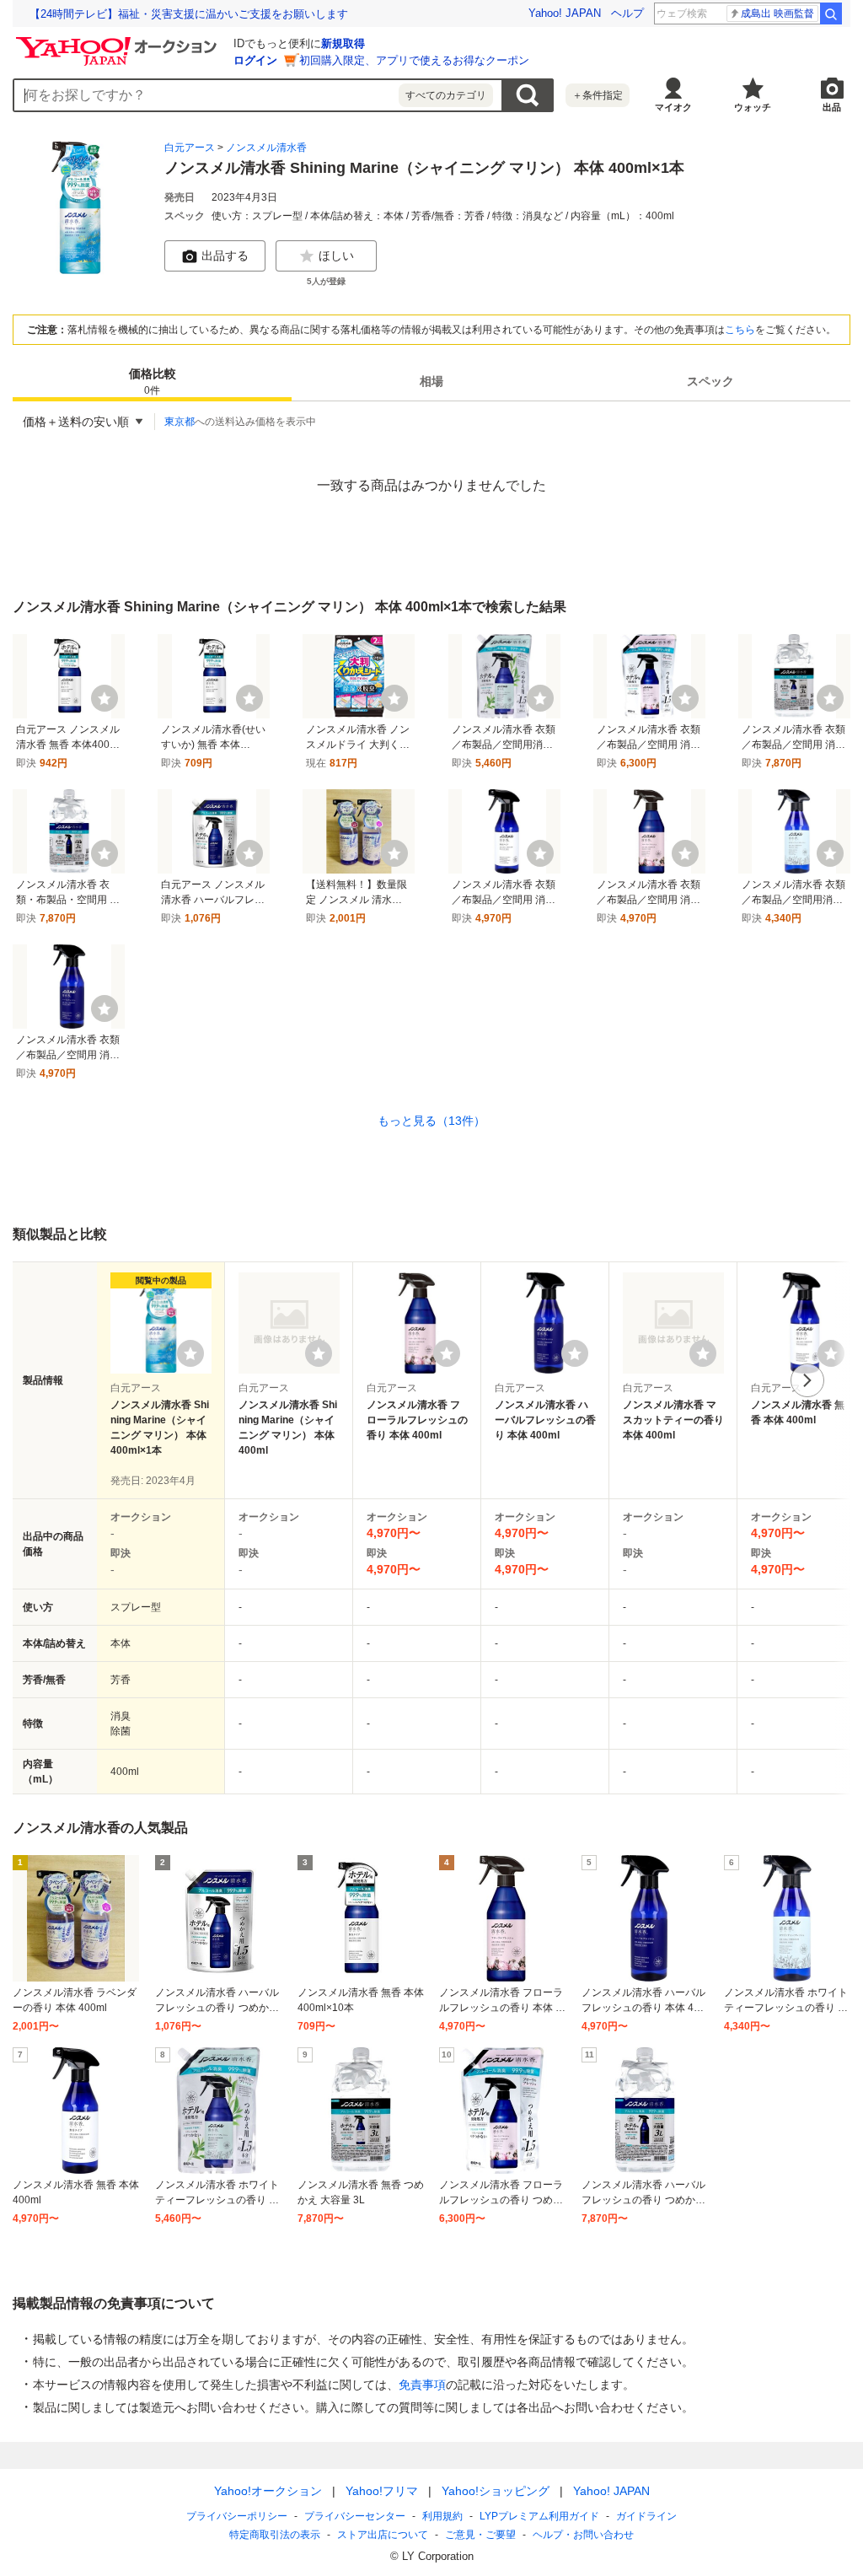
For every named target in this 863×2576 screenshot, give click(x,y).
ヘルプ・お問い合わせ (583, 2535)
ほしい (336, 255)
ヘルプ (627, 13)
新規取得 (343, 43)
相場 (431, 381)
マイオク (673, 107)
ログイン (255, 60)
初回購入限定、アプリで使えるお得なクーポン (414, 60)
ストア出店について (383, 2535)
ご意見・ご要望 (480, 2535)
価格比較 (153, 382)
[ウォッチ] (105, 698)
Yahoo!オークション (268, 2491)
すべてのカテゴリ (446, 95)
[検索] (831, 13)
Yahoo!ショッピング (496, 2491)
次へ (807, 1380)
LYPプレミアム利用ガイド (539, 2516)
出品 (832, 107)
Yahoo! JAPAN (565, 13)
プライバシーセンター (355, 2516)
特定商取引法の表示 (275, 2535)
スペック (710, 381)
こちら (740, 330)
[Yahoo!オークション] (119, 41)
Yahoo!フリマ (382, 2491)
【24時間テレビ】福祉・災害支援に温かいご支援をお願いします (189, 14)
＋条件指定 (598, 95)
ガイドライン (646, 2516)
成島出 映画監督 (777, 13)
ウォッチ (753, 107)
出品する (225, 255)
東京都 (180, 422)
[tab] (152, 381)
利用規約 (442, 2516)
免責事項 (422, 2385)
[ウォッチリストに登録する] (190, 1353)
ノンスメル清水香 (266, 148)
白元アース (190, 148)
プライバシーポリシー (237, 2516)
